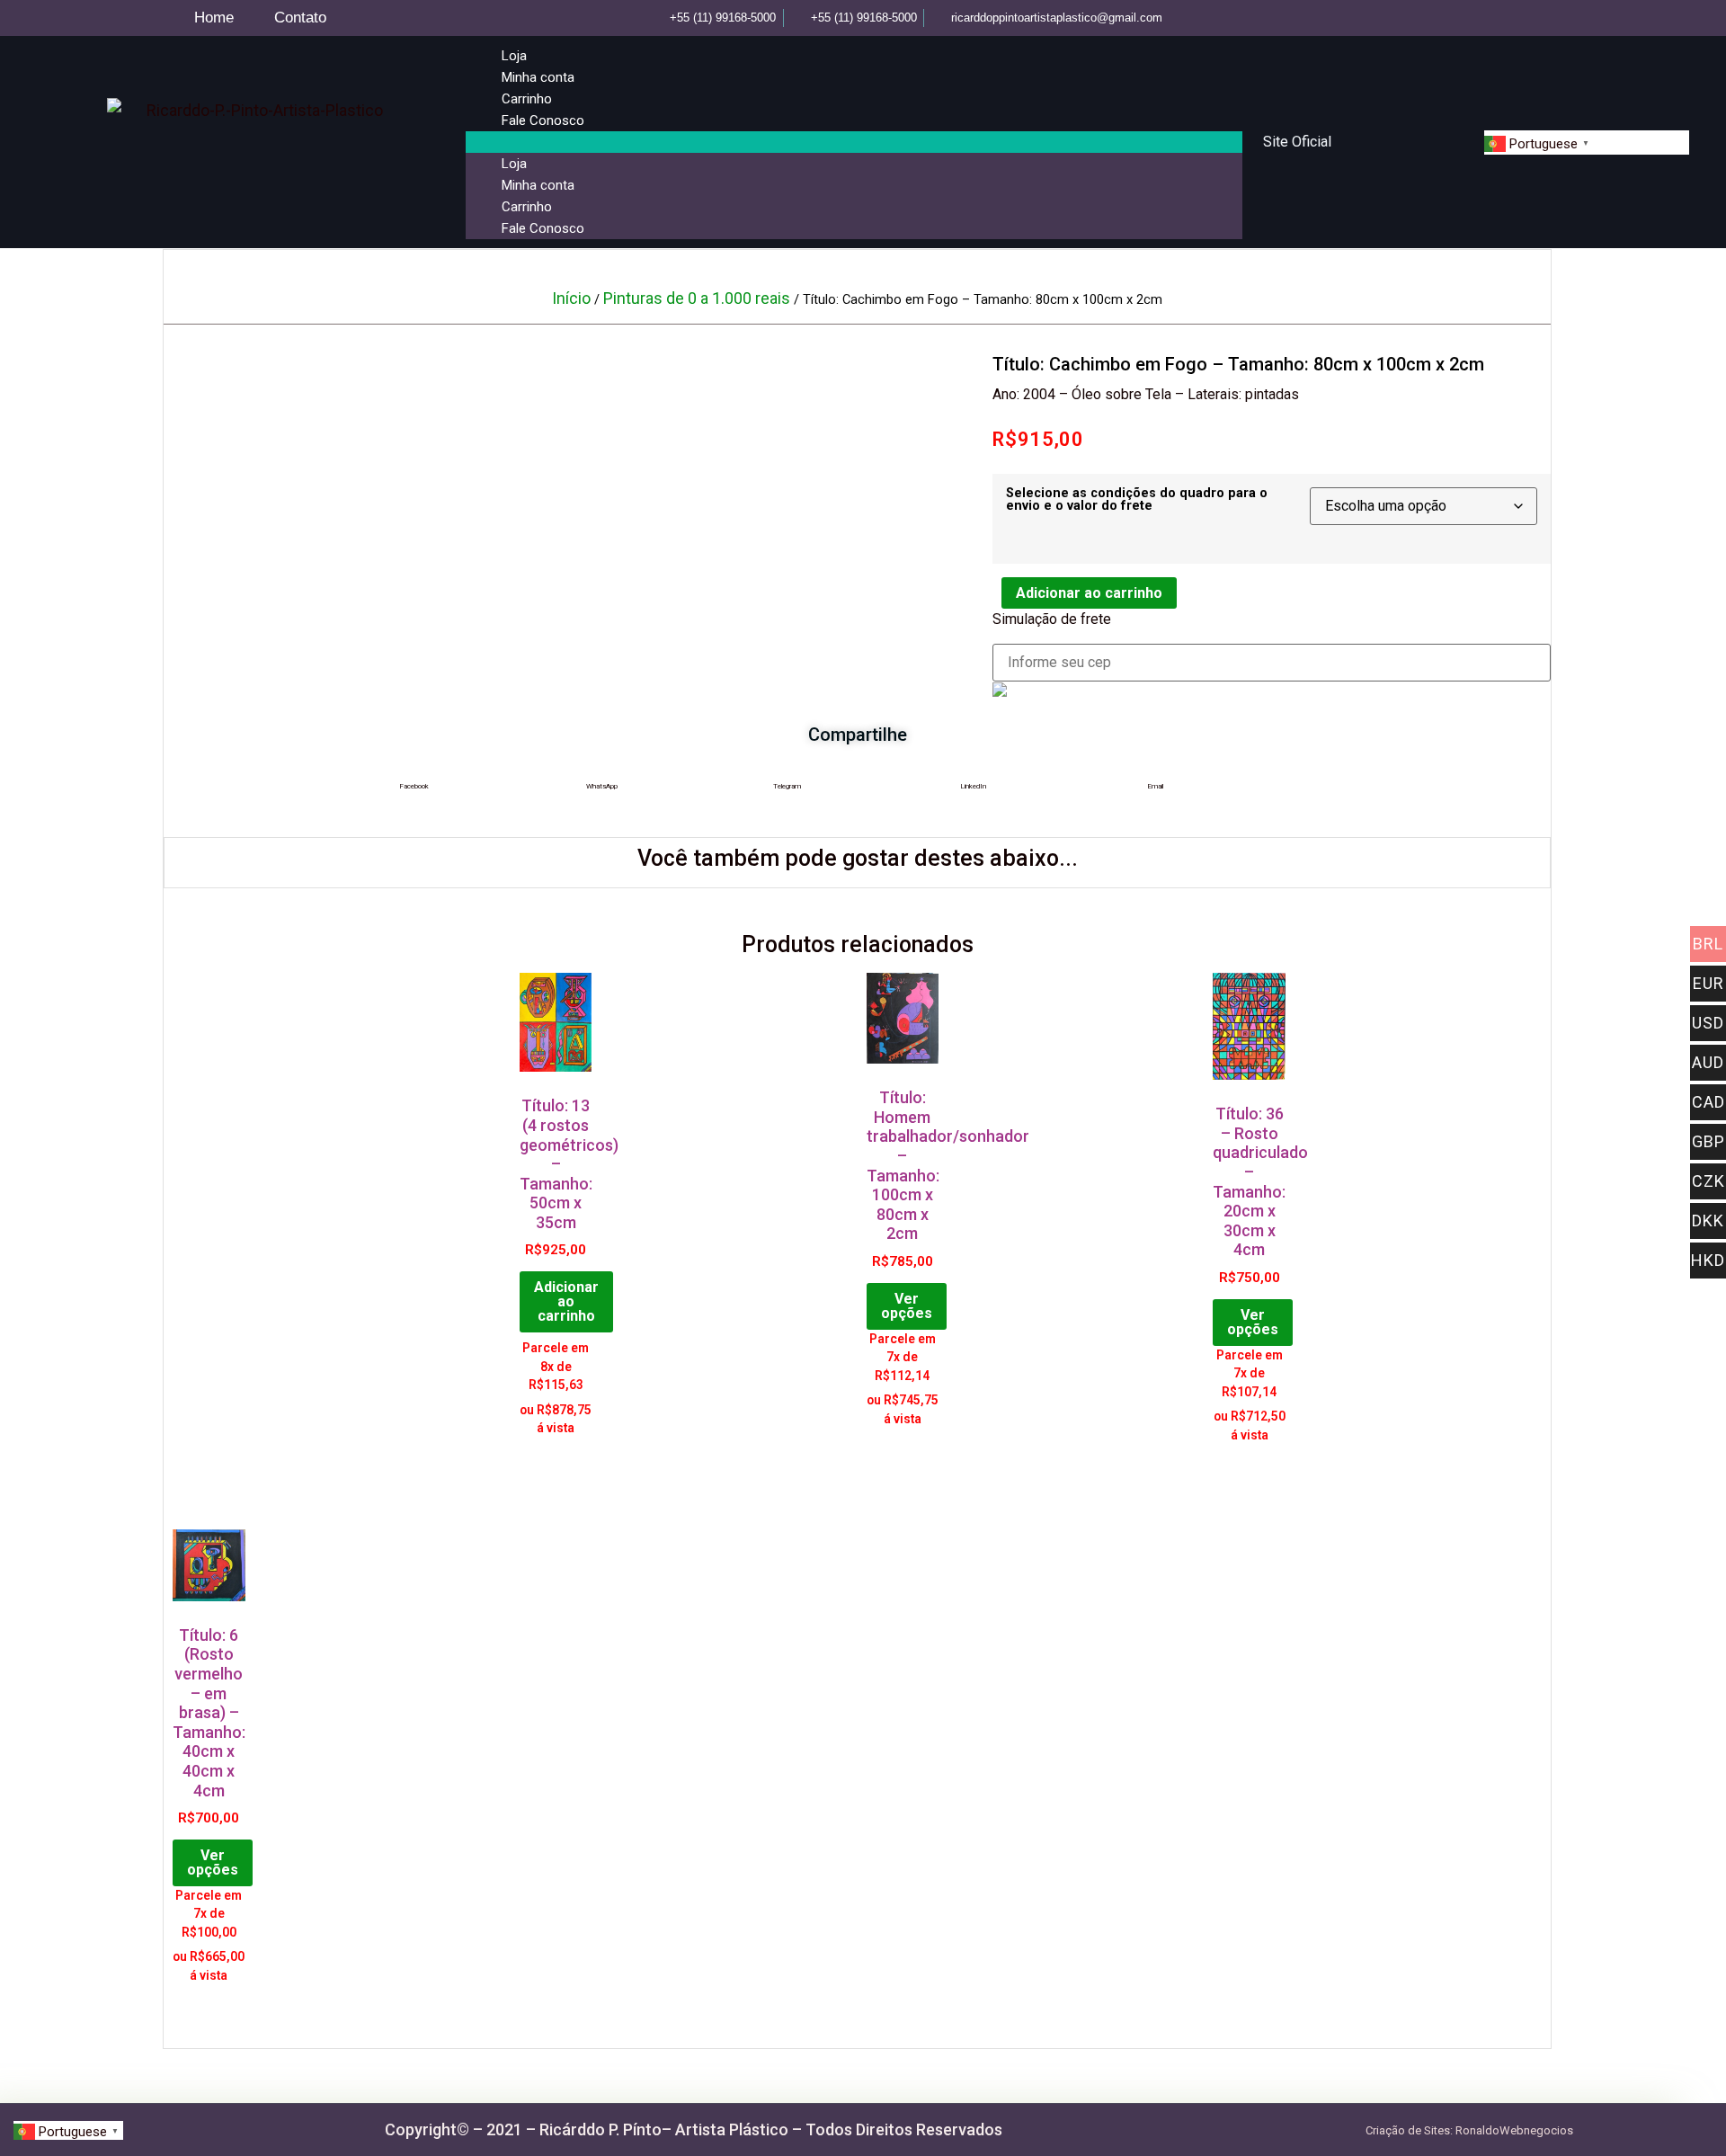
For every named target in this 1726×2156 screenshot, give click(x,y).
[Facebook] (1501, 18)
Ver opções (907, 1306)
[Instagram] (1530, 18)
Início (571, 298)
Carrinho (527, 99)
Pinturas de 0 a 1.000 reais (697, 298)
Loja (514, 56)
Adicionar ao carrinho (1089, 593)
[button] (854, 142)
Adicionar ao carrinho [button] (566, 1301)
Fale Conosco (543, 120)
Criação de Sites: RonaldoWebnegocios (1469, 2130)
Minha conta (538, 77)
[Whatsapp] (1560, 18)
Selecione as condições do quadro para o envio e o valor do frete (1137, 500)
